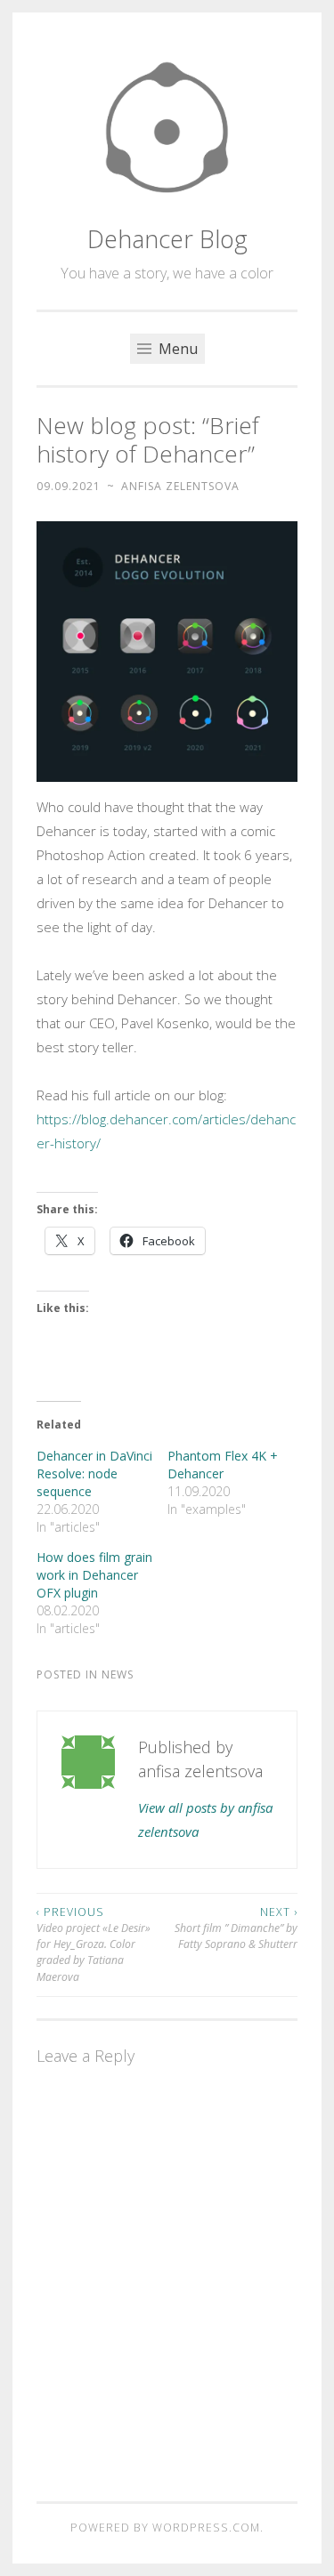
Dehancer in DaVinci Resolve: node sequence (94, 1473)
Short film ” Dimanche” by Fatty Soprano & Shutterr (236, 1928)
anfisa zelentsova (180, 486)
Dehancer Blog (167, 239)
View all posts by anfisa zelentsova (205, 1819)
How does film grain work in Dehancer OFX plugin (94, 1575)
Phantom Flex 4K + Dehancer (223, 1465)
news (118, 1674)
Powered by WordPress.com (165, 2528)
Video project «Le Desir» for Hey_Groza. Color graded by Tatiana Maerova (94, 1944)
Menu (176, 349)
